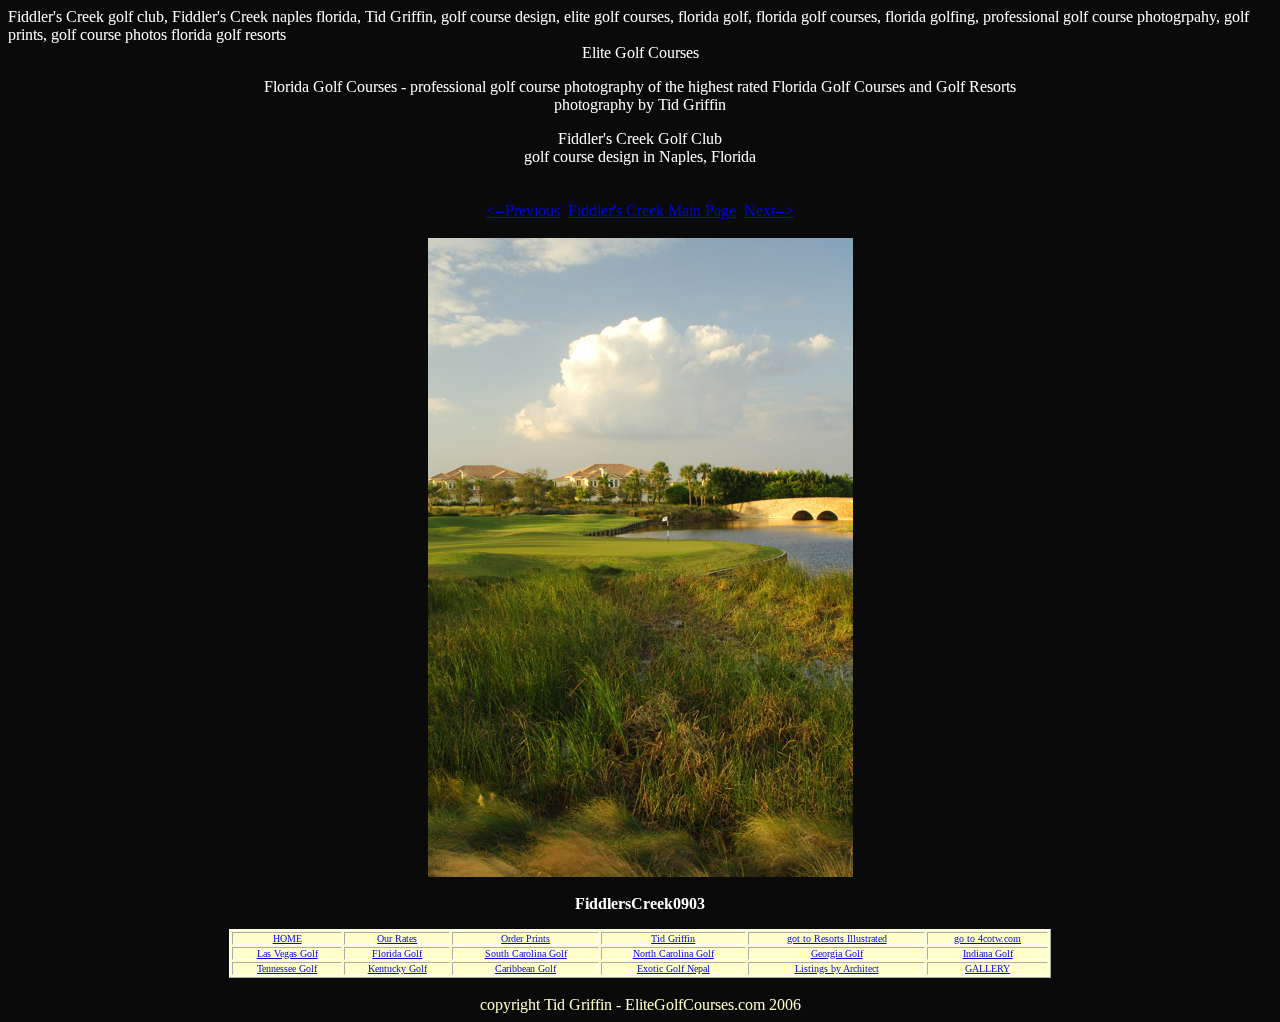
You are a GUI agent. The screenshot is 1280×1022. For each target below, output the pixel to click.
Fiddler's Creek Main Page (652, 210)
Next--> (769, 210)
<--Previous (523, 210)
